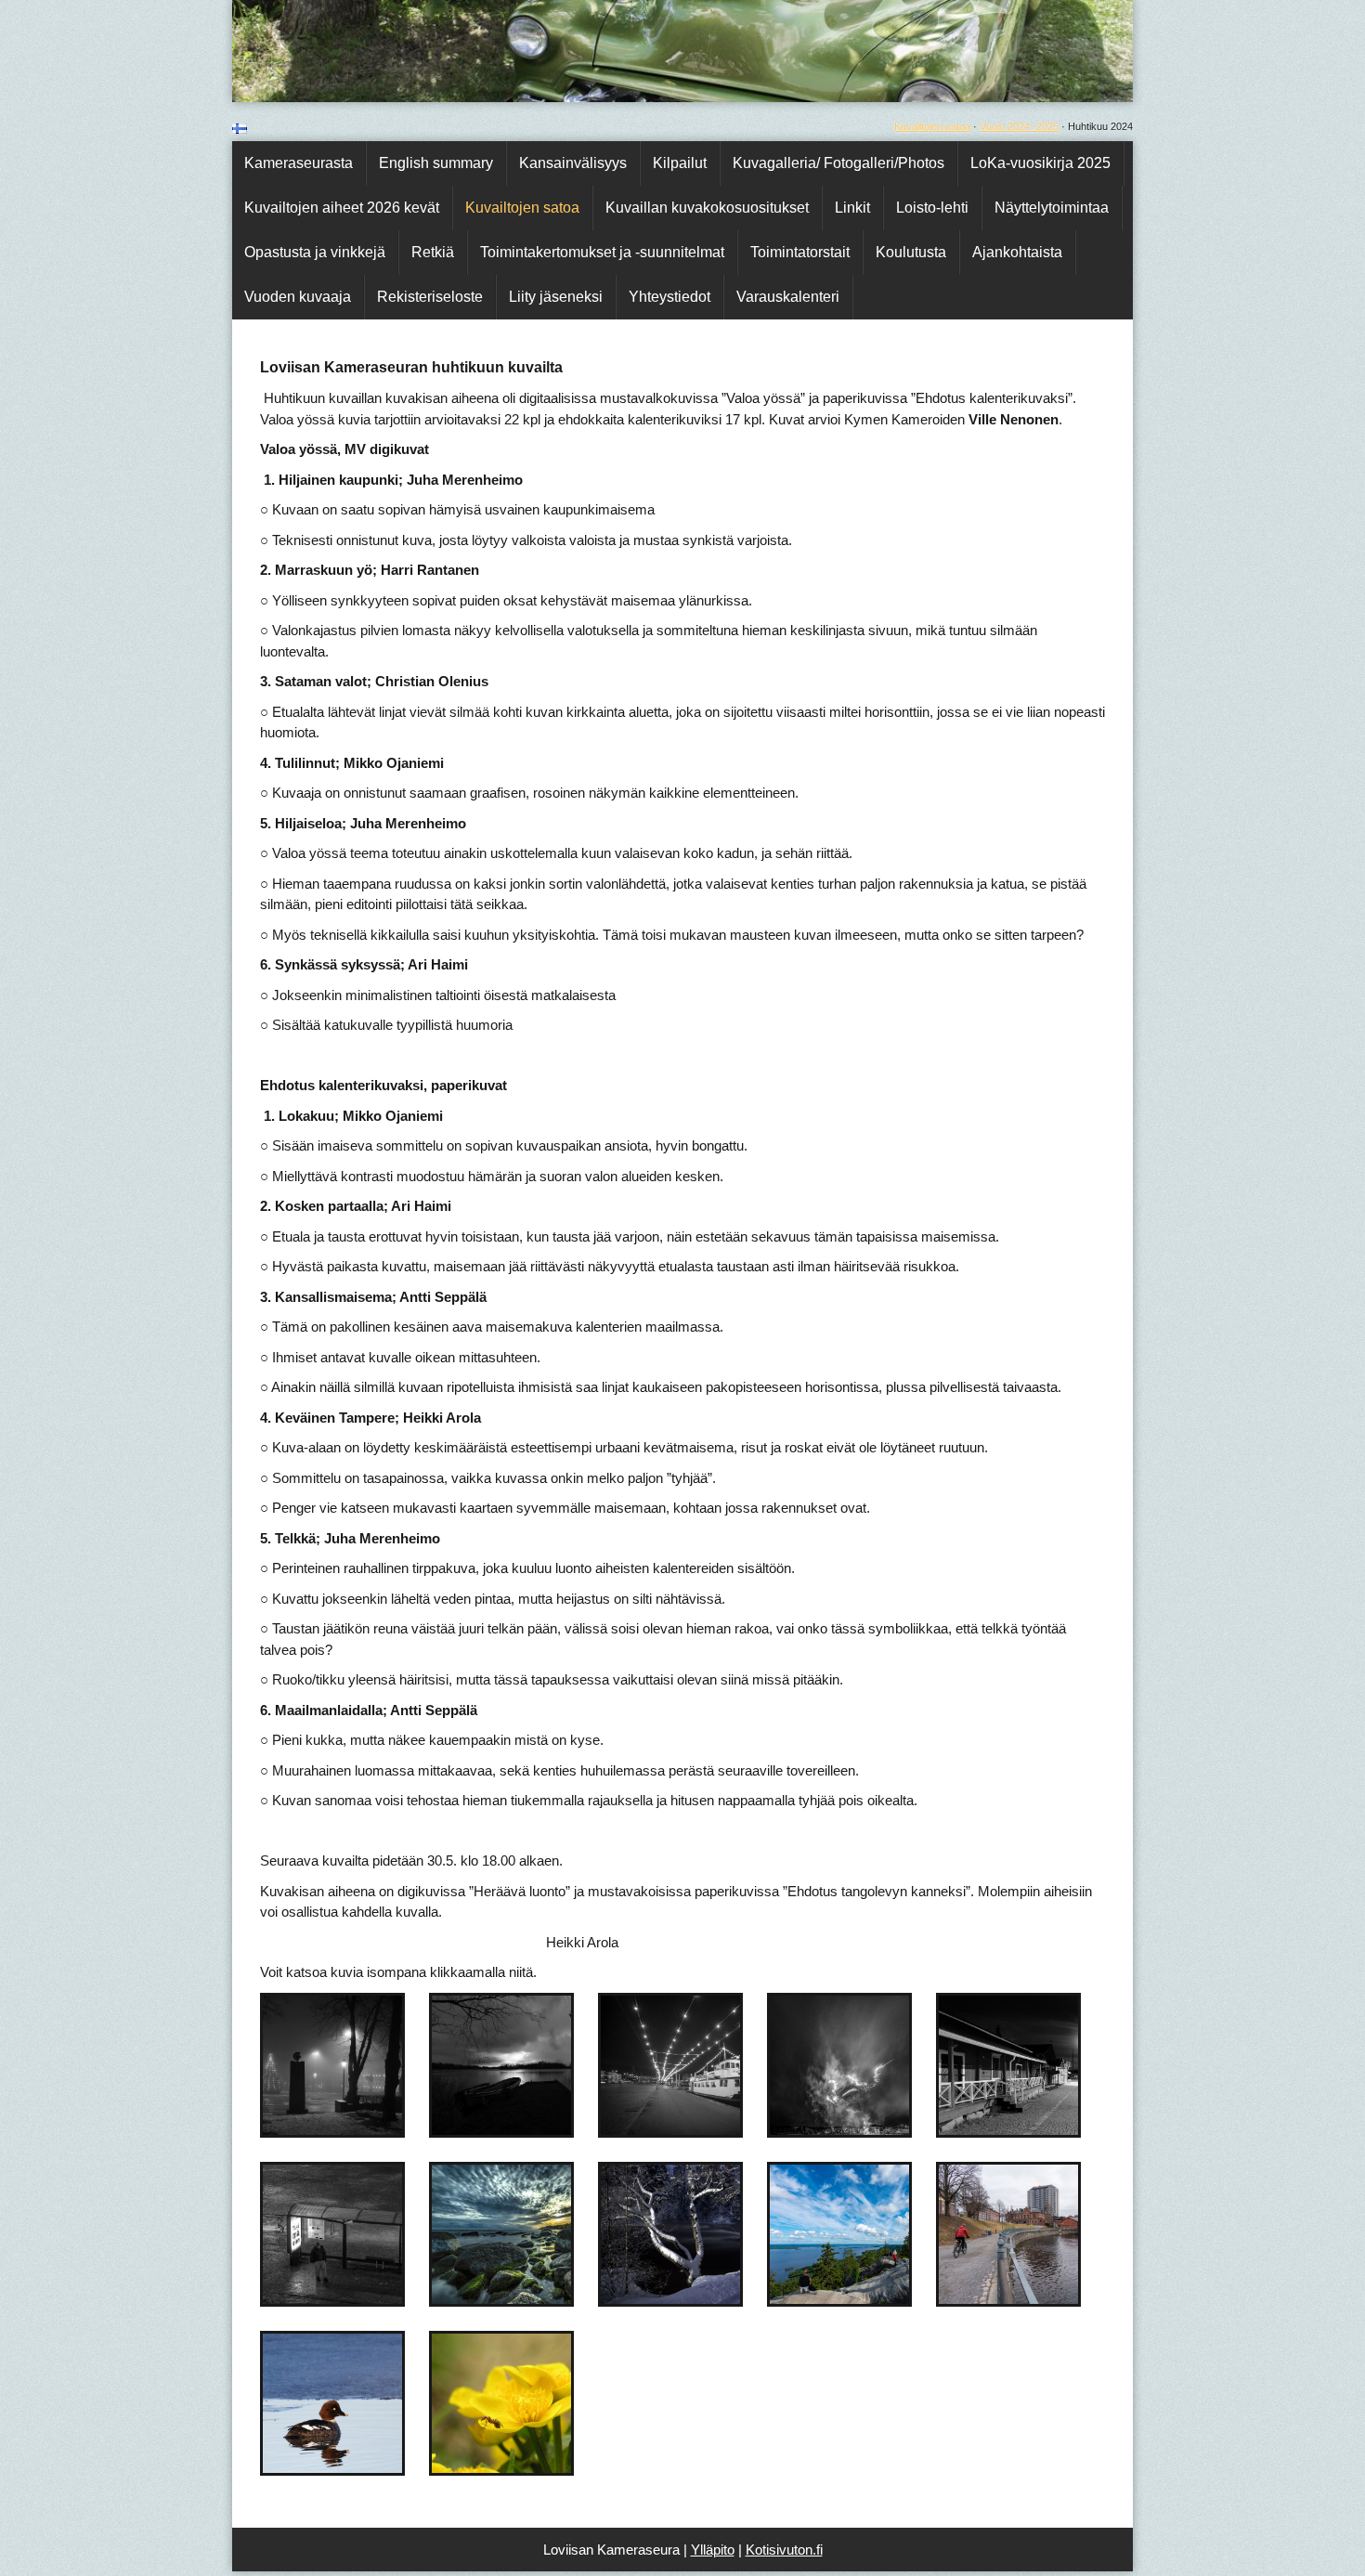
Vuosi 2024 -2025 (1019, 126)
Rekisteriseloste (430, 297)
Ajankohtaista (1017, 252)
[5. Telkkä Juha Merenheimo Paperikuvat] (362, 2468)
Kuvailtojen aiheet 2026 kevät (342, 208)
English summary (436, 163)
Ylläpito (713, 2550)
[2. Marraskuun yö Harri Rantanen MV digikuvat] (536, 2130)
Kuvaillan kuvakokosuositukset (707, 208)
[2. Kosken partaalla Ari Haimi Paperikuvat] (698, 2299)
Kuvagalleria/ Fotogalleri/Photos (838, 163)
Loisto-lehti (932, 208)
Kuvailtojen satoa (932, 126)
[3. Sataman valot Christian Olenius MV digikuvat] (705, 2130)
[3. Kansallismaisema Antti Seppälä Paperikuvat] (869, 2299)
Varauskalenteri (788, 297)
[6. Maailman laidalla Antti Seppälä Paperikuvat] (531, 2468)
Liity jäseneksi (556, 297)
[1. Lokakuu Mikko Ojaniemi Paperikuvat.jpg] (537, 2299)
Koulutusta (911, 252)
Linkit (852, 208)
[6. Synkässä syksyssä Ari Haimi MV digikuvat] (354, 2299)
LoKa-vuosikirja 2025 (1040, 163)
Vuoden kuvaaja (298, 297)
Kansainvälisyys (573, 163)
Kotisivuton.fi (784, 2550)
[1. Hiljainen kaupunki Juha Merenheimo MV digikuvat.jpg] (363, 2130)
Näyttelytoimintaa (1052, 208)
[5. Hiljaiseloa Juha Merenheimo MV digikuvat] (1037, 2130)
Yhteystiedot (669, 297)
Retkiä (433, 252)
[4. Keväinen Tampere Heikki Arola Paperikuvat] (1041, 2299)
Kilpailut (680, 163)
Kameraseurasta (299, 163)
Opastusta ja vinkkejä (315, 252)
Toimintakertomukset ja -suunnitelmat (602, 252)
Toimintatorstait (800, 252)
